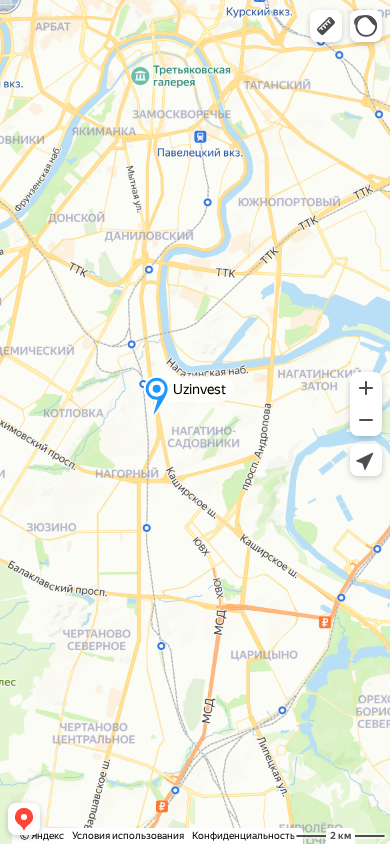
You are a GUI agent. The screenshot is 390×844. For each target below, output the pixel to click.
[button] (326, 26)
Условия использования (128, 835)
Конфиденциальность (243, 835)
